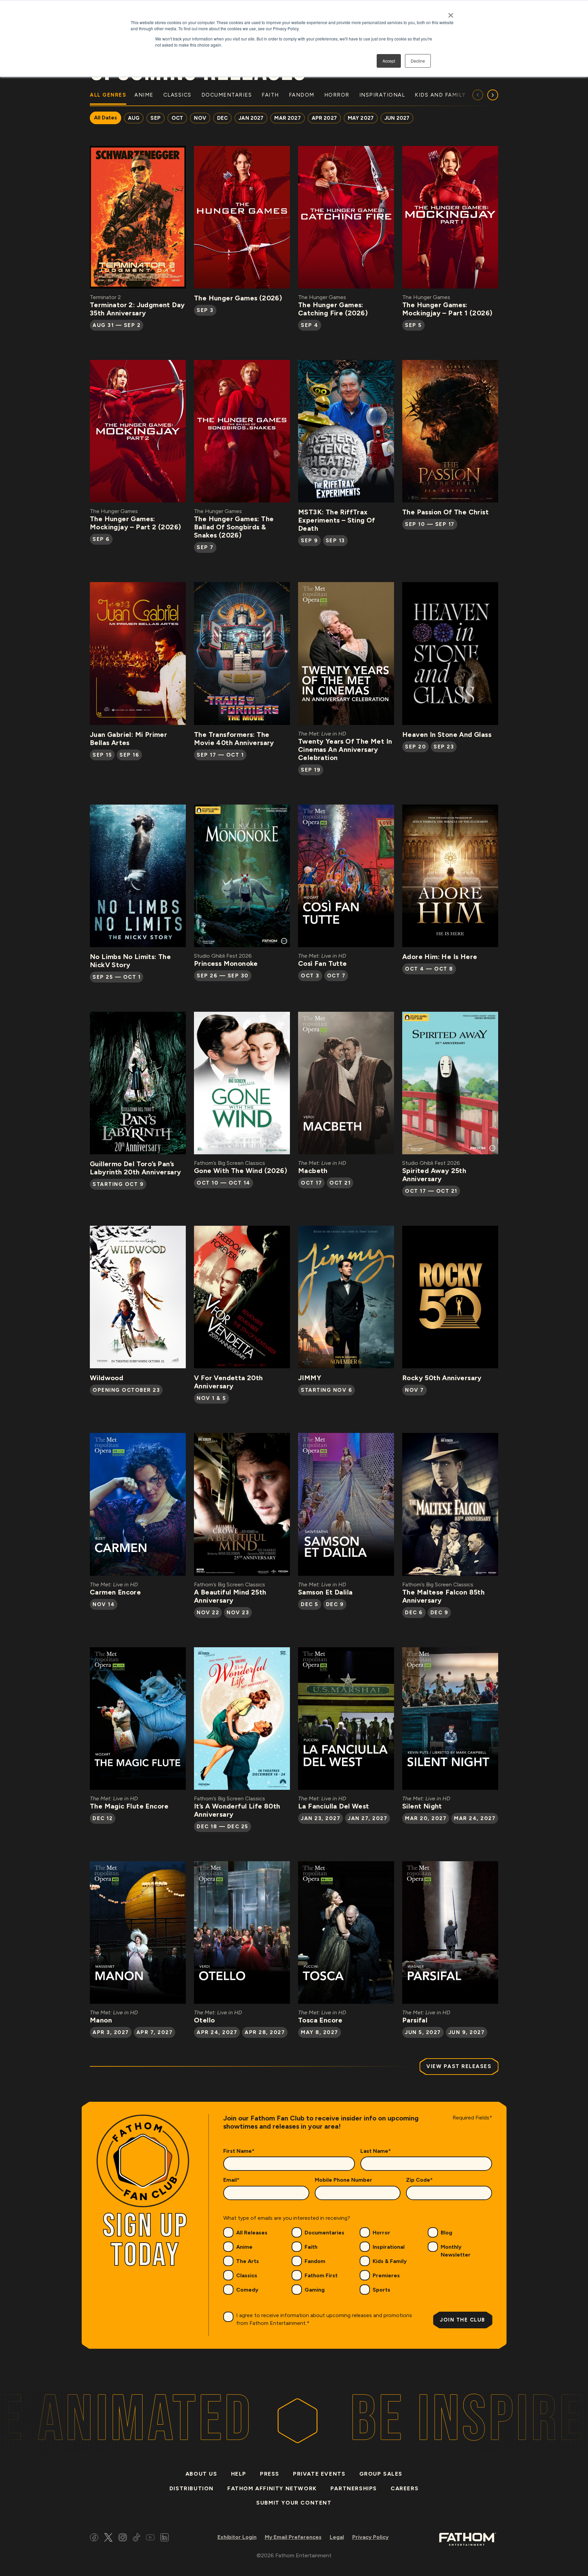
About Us (201, 2474)
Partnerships (354, 2488)
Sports (381, 2290)
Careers (405, 2488)
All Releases (252, 2233)
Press (270, 2474)
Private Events (319, 2474)
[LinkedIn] (165, 2538)
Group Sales (381, 2474)
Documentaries (324, 2233)
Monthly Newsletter (456, 2251)
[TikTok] (136, 2538)
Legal (337, 2537)
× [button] (451, 13)
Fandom (315, 2261)
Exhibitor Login (237, 2537)
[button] (493, 95)
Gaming (315, 2290)
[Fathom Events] (468, 2539)
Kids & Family (390, 2261)
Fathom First (321, 2275)
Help (239, 2474)
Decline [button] (418, 61)
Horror (381, 2233)
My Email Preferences (293, 2537)
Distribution (192, 2488)
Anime (244, 2247)
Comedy (247, 2290)
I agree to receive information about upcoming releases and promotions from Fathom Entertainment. (324, 2319)
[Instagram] (123, 2538)
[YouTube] (150, 2538)
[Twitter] (108, 2538)
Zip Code (419, 2180)
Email (231, 2180)
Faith (311, 2247)
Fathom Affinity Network (272, 2488)
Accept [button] (389, 61)
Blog (446, 2233)
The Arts (248, 2261)
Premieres (386, 2275)
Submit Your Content (294, 2503)
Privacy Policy (370, 2537)
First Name (239, 2151)
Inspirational (389, 2247)
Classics (247, 2275)
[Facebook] (94, 2538)
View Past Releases (459, 2066)
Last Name (376, 2151)
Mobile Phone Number (344, 2180)
